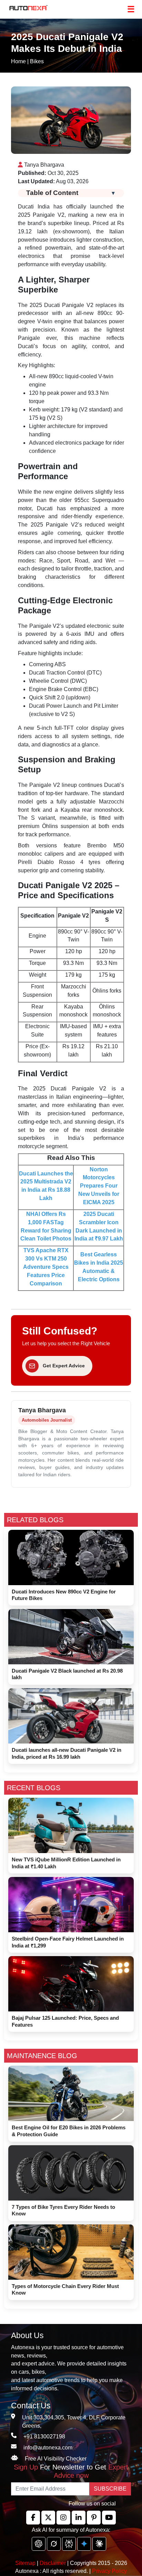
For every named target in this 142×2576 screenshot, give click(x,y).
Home (18, 61)
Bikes (37, 61)
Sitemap (26, 2563)
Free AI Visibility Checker (56, 2459)
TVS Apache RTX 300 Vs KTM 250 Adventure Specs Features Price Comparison (46, 1267)
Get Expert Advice (64, 1366)
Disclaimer (53, 2563)
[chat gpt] (39, 2544)
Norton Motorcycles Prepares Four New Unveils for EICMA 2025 (99, 1186)
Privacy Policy (109, 2571)
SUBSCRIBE (110, 2489)
